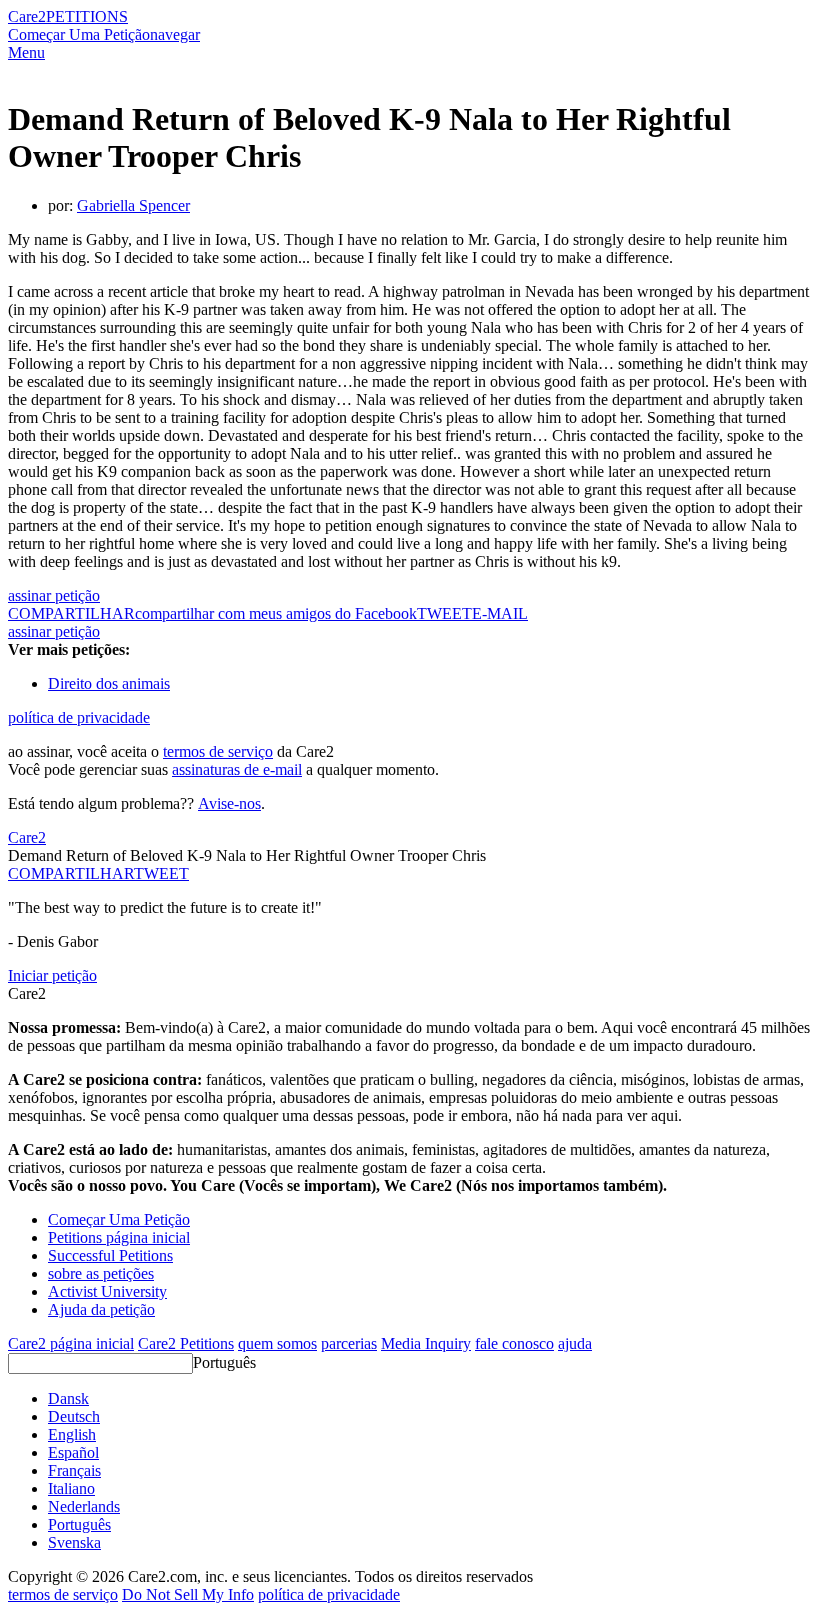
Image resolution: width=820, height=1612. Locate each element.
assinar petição (54, 595)
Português (224, 1362)
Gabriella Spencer (133, 205)
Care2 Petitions (186, 1343)
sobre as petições (101, 1273)
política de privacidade (79, 717)
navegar (175, 34)
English (72, 1434)
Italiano (71, 1488)
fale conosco (514, 1343)
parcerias (349, 1343)
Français (74, 1470)
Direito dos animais (109, 683)
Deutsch (74, 1416)
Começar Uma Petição (79, 34)
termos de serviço (218, 751)
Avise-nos (229, 803)
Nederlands (84, 1506)
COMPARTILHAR (71, 873)
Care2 (27, 16)
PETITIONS (87, 16)
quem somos (277, 1343)
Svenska (74, 1542)
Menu (26, 52)
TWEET (444, 613)
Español (73, 1452)
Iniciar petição (52, 975)
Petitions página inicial (119, 1237)
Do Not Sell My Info (188, 1594)
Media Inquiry (426, 1343)
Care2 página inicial (71, 1343)
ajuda (575, 1343)
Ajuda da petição (101, 1309)
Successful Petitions (110, 1255)
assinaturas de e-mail (237, 769)
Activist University (107, 1291)
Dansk (68, 1398)
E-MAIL (500, 613)
